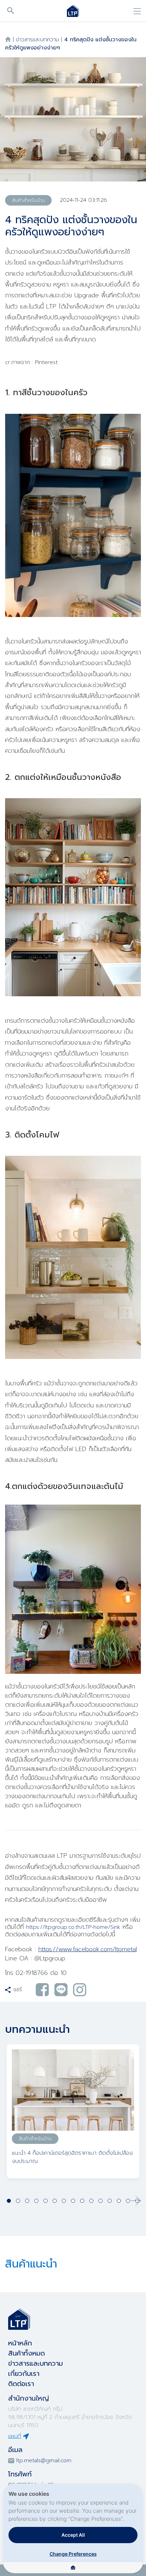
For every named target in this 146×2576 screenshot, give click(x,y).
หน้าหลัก (20, 2343)
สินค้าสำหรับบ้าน (28, 200)
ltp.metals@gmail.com (44, 2461)
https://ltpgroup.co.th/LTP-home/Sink (73, 1927)
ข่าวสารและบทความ (38, 40)
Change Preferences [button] (73, 2554)
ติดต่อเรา (21, 2384)
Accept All (73, 2535)
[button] (136, 2201)
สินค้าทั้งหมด (26, 2353)
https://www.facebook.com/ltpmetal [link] (88, 1949)
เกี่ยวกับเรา (24, 2373)
